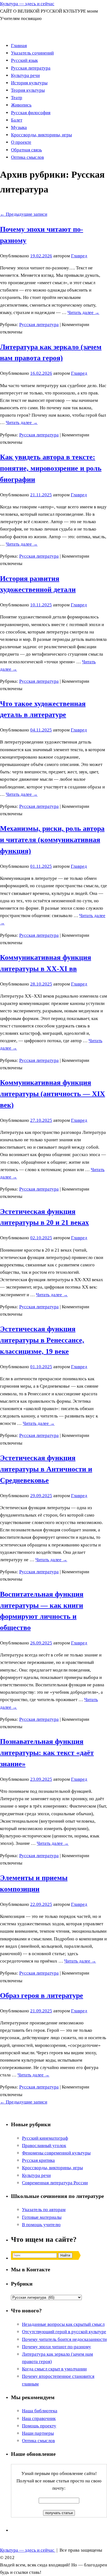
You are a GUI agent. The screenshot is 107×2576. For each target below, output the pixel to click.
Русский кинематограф (45, 2138)
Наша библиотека (40, 2411)
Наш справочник (39, 2418)
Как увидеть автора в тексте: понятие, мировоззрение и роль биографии (51, 468)
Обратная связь (26, 150)
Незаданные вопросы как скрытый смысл (63, 2324)
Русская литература (31, 68)
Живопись (21, 105)
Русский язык (24, 60)
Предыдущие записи (24, 214)
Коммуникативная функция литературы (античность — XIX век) (53, 1094)
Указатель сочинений (32, 53)
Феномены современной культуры (56, 2153)
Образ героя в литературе (42, 1996)
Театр (17, 98)
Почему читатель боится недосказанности (64, 2339)
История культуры (29, 83)
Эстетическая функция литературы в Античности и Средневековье (46, 1469)
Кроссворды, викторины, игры (41, 135)
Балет (17, 120)
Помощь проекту (39, 2426)
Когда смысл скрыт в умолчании (54, 2369)
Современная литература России (55, 2183)
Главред (79, 256)
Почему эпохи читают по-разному (57, 2347)
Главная (19, 46)
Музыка (19, 127)
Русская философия (31, 113)
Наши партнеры (38, 2433)
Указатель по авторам (44, 2210)
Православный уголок (44, 2146)
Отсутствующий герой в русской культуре (64, 2332)
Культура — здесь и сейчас (27, 4)
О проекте (21, 142)
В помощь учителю (41, 2225)
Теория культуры (28, 90)
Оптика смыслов (27, 157)
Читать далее (83, 312)
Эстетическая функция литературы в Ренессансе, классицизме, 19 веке (42, 1340)
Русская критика (38, 2160)
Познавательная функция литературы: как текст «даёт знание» (47, 1753)
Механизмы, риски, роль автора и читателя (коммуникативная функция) (52, 840)
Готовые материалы (42, 2217)
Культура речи (25, 75)
